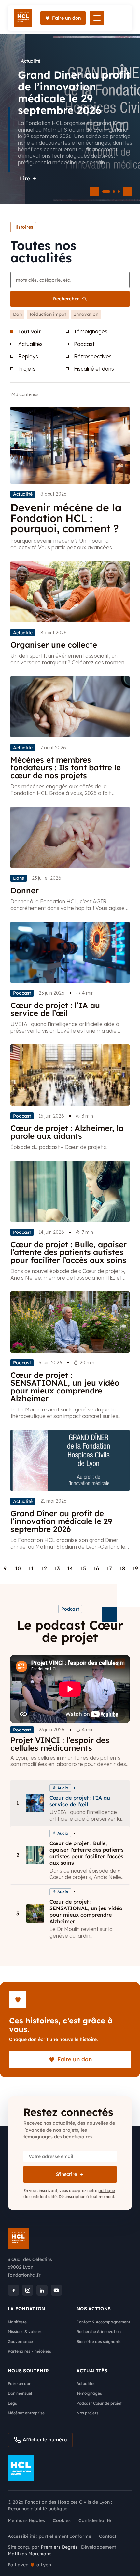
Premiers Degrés (59, 2547)
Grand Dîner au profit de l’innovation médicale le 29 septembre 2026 (61, 1521)
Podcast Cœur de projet (99, 2403)
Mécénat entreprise (26, 2413)
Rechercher (66, 299)
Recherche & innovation (99, 2332)
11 (31, 1568)
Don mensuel (20, 2393)
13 (57, 1568)
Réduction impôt (48, 314)
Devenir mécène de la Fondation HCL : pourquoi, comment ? (66, 518)
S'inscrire (67, 2174)
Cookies (62, 2520)
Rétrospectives (93, 356)
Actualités (30, 344)
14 (70, 1568)
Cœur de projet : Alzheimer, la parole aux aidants (67, 1132)
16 (96, 1568)
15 (83, 1568)
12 (44, 1568)
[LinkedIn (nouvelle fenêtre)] (42, 2290)
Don (17, 314)
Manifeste (17, 2322)
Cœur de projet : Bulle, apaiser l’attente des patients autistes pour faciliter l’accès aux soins (69, 1252)
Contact (108, 2536)
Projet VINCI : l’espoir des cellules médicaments (60, 1744)
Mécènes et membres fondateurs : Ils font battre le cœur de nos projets (66, 767)
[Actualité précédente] (94, 191)
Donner (25, 890)
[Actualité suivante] (128, 191)
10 (18, 1568)
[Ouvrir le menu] (97, 18)
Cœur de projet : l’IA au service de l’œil (55, 1009)
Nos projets (87, 2413)
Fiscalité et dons (94, 369)
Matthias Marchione (30, 2554)
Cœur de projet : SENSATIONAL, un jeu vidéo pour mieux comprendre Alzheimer (65, 1387)
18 (122, 1568)
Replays (28, 356)
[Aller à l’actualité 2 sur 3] (114, 192)
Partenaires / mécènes (29, 2351)
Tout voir (30, 331)
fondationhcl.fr (24, 2275)
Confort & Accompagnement (103, 2322)
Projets (27, 369)
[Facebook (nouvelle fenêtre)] (13, 2290)
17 (109, 1568)
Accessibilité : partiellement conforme (49, 2536)
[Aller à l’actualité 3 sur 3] (119, 192)
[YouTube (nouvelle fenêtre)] (56, 2290)
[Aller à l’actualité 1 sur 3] (106, 192)
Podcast (84, 344)
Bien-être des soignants (99, 2341)
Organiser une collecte (54, 645)
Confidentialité (95, 2520)
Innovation (86, 314)
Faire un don (20, 2383)
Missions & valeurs (25, 2332)
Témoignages (91, 331)
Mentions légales (26, 2520)
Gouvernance (20, 2341)
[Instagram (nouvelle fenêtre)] (28, 2290)
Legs (12, 2403)
